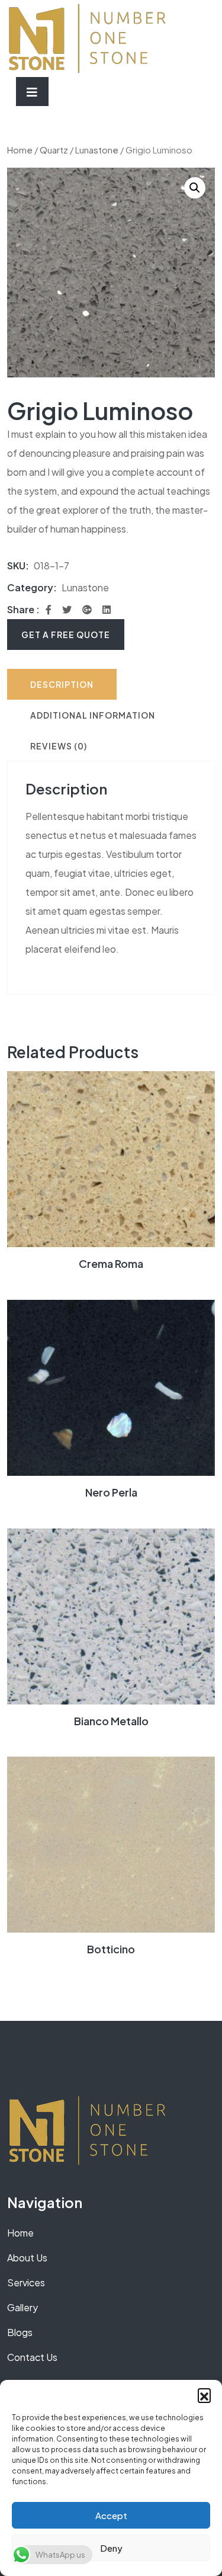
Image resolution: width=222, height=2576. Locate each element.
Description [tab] (62, 684)
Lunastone (97, 150)
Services (26, 2282)
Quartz (54, 150)
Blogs (20, 2332)
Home (20, 150)
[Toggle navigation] (32, 92)
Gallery (22, 2307)
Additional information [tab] (93, 715)
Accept (111, 2515)
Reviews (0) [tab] (59, 746)
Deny (111, 2548)
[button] (204, 2395)
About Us (27, 2258)
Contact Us (32, 2357)
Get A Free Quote (66, 635)
